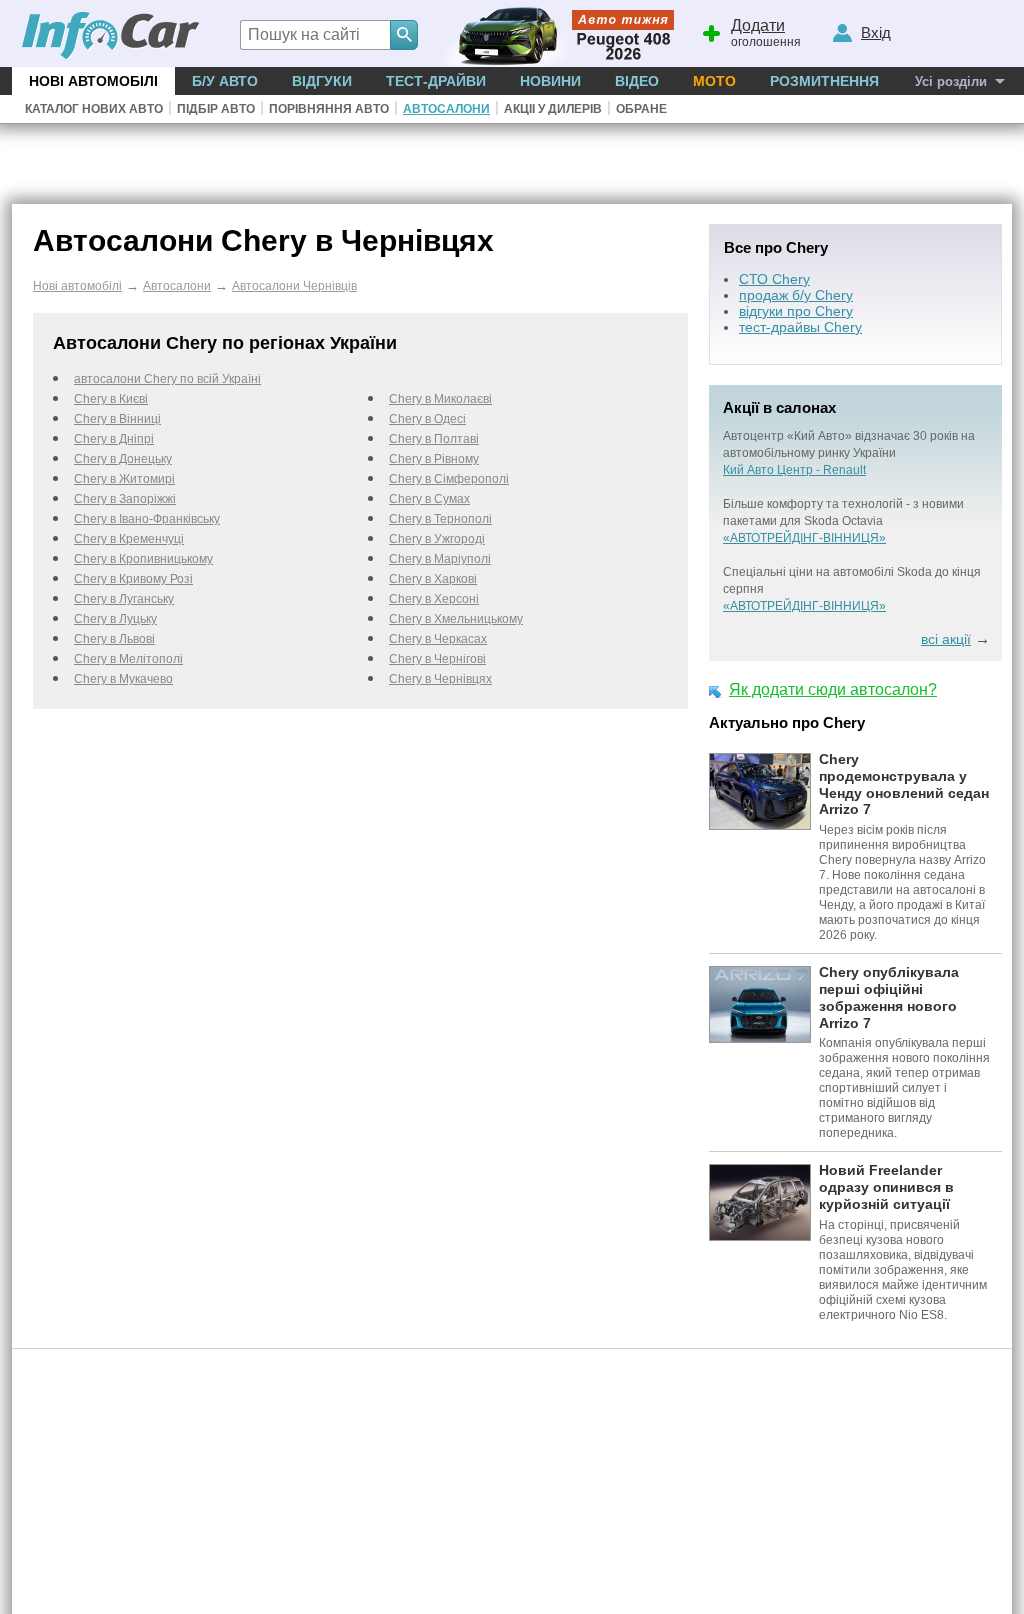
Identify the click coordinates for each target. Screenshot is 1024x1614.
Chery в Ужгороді (437, 539)
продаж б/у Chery (796, 295)
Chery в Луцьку (115, 619)
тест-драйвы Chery (800, 327)
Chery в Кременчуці (129, 539)
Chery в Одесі (427, 419)
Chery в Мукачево (123, 679)
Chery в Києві (111, 399)
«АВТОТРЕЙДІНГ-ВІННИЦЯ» (804, 538)
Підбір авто (216, 109)
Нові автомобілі (93, 81)
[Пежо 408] (554, 33)
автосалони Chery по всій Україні (167, 379)
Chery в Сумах (429, 499)
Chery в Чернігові (437, 659)
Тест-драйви (436, 81)
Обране (641, 109)
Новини (550, 81)
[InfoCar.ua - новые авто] (111, 36)
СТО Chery (774, 279)
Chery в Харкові (433, 579)
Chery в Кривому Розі (133, 579)
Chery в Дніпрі (114, 439)
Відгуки (322, 81)
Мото (714, 81)
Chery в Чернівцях (440, 679)
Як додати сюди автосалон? (833, 689)
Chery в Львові (114, 639)
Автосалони (446, 109)
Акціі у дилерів (553, 109)
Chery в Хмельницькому (456, 619)
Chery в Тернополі (440, 519)
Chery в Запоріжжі (125, 499)
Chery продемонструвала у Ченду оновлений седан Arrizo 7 (904, 784)
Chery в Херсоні (434, 599)
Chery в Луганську (124, 599)
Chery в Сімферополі (449, 479)
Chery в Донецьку (123, 459)
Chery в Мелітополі (128, 659)
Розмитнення (824, 81)
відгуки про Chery (796, 311)
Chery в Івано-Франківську (147, 519)
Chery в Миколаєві (440, 399)
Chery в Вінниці (117, 419)
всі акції (946, 639)
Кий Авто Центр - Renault (794, 470)
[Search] (404, 35)
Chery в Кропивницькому (143, 559)
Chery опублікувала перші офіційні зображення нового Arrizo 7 (889, 997)
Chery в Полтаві (434, 439)
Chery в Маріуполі (440, 559)
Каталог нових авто (94, 109)
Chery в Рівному (434, 459)
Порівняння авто (329, 109)
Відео (637, 81)
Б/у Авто (225, 81)
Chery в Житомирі (124, 479)
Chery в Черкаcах (438, 639)
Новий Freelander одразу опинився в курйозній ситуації (886, 1187)
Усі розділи (951, 81)
